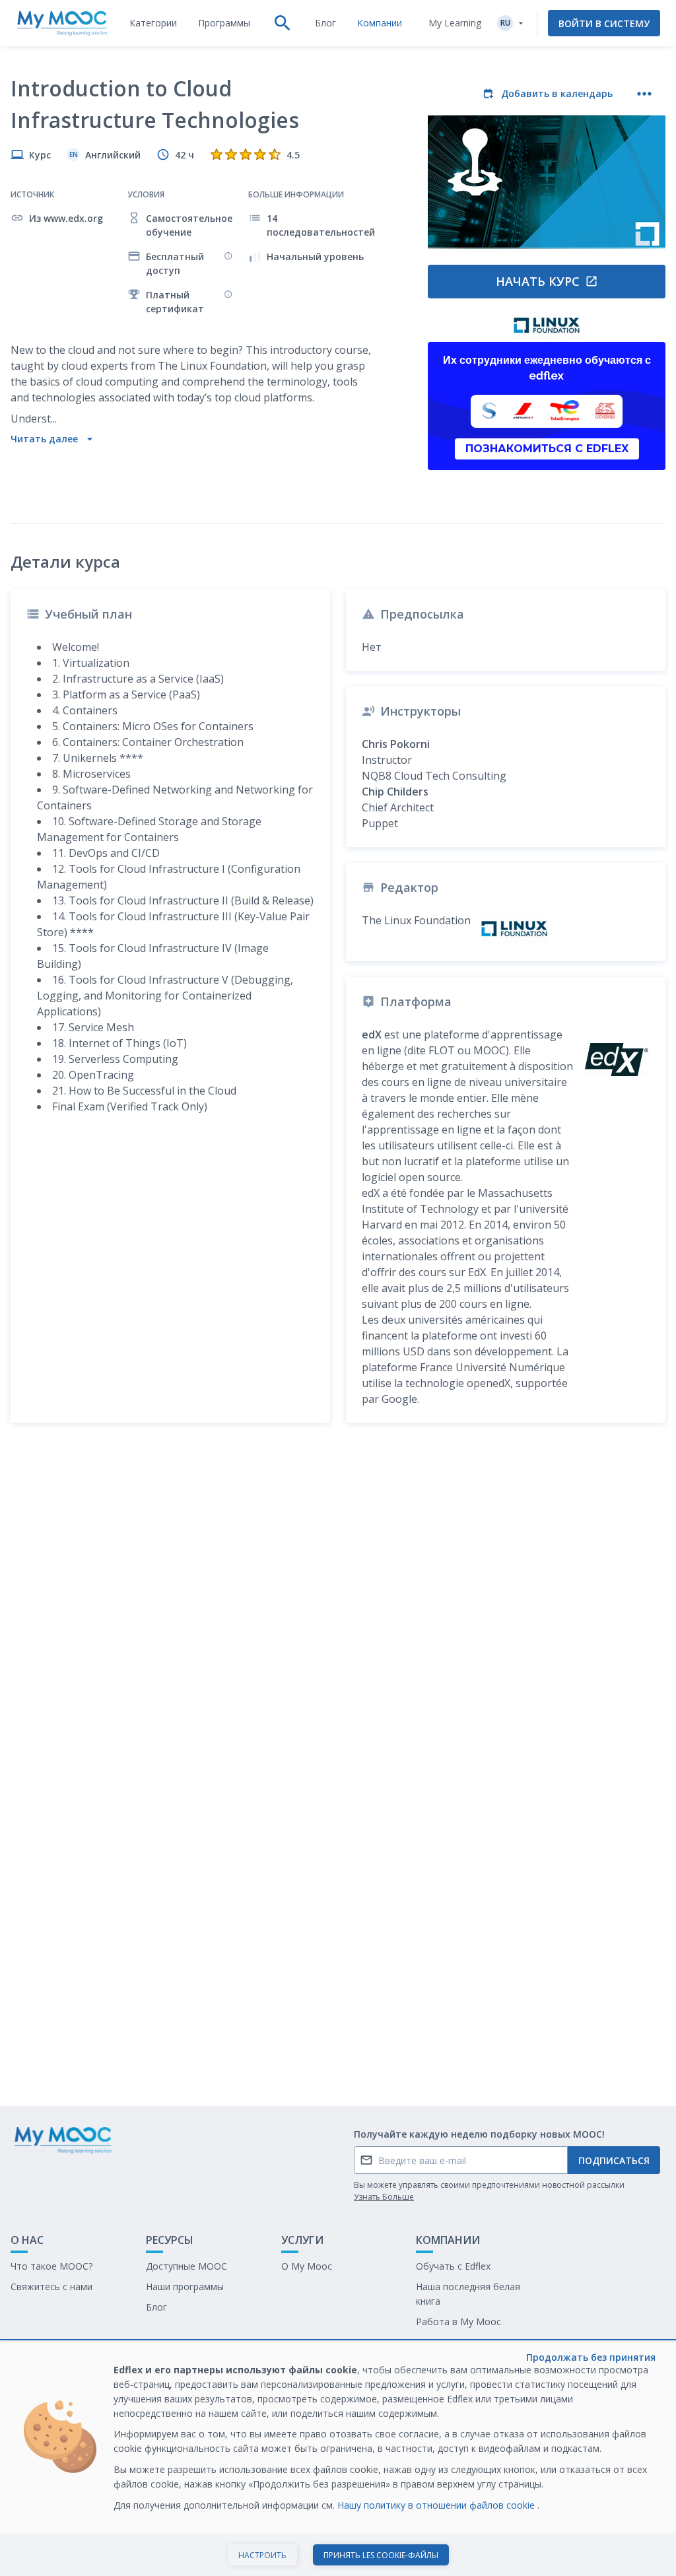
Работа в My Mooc (458, 2322)
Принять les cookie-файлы (381, 2555)
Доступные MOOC (186, 2266)
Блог (156, 2307)
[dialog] (338, 2459)
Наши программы (185, 2287)
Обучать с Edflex (453, 2266)
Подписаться (614, 2160)
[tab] (153, 23)
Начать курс (538, 281)
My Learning (455, 23)
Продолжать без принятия (591, 2357)
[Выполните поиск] (283, 23)
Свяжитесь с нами (51, 2287)
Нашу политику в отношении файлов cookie (437, 2505)
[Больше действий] (644, 94)
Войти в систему (604, 23)
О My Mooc (307, 2266)
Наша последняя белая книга (468, 2294)
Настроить (262, 2555)
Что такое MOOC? (51, 2266)
